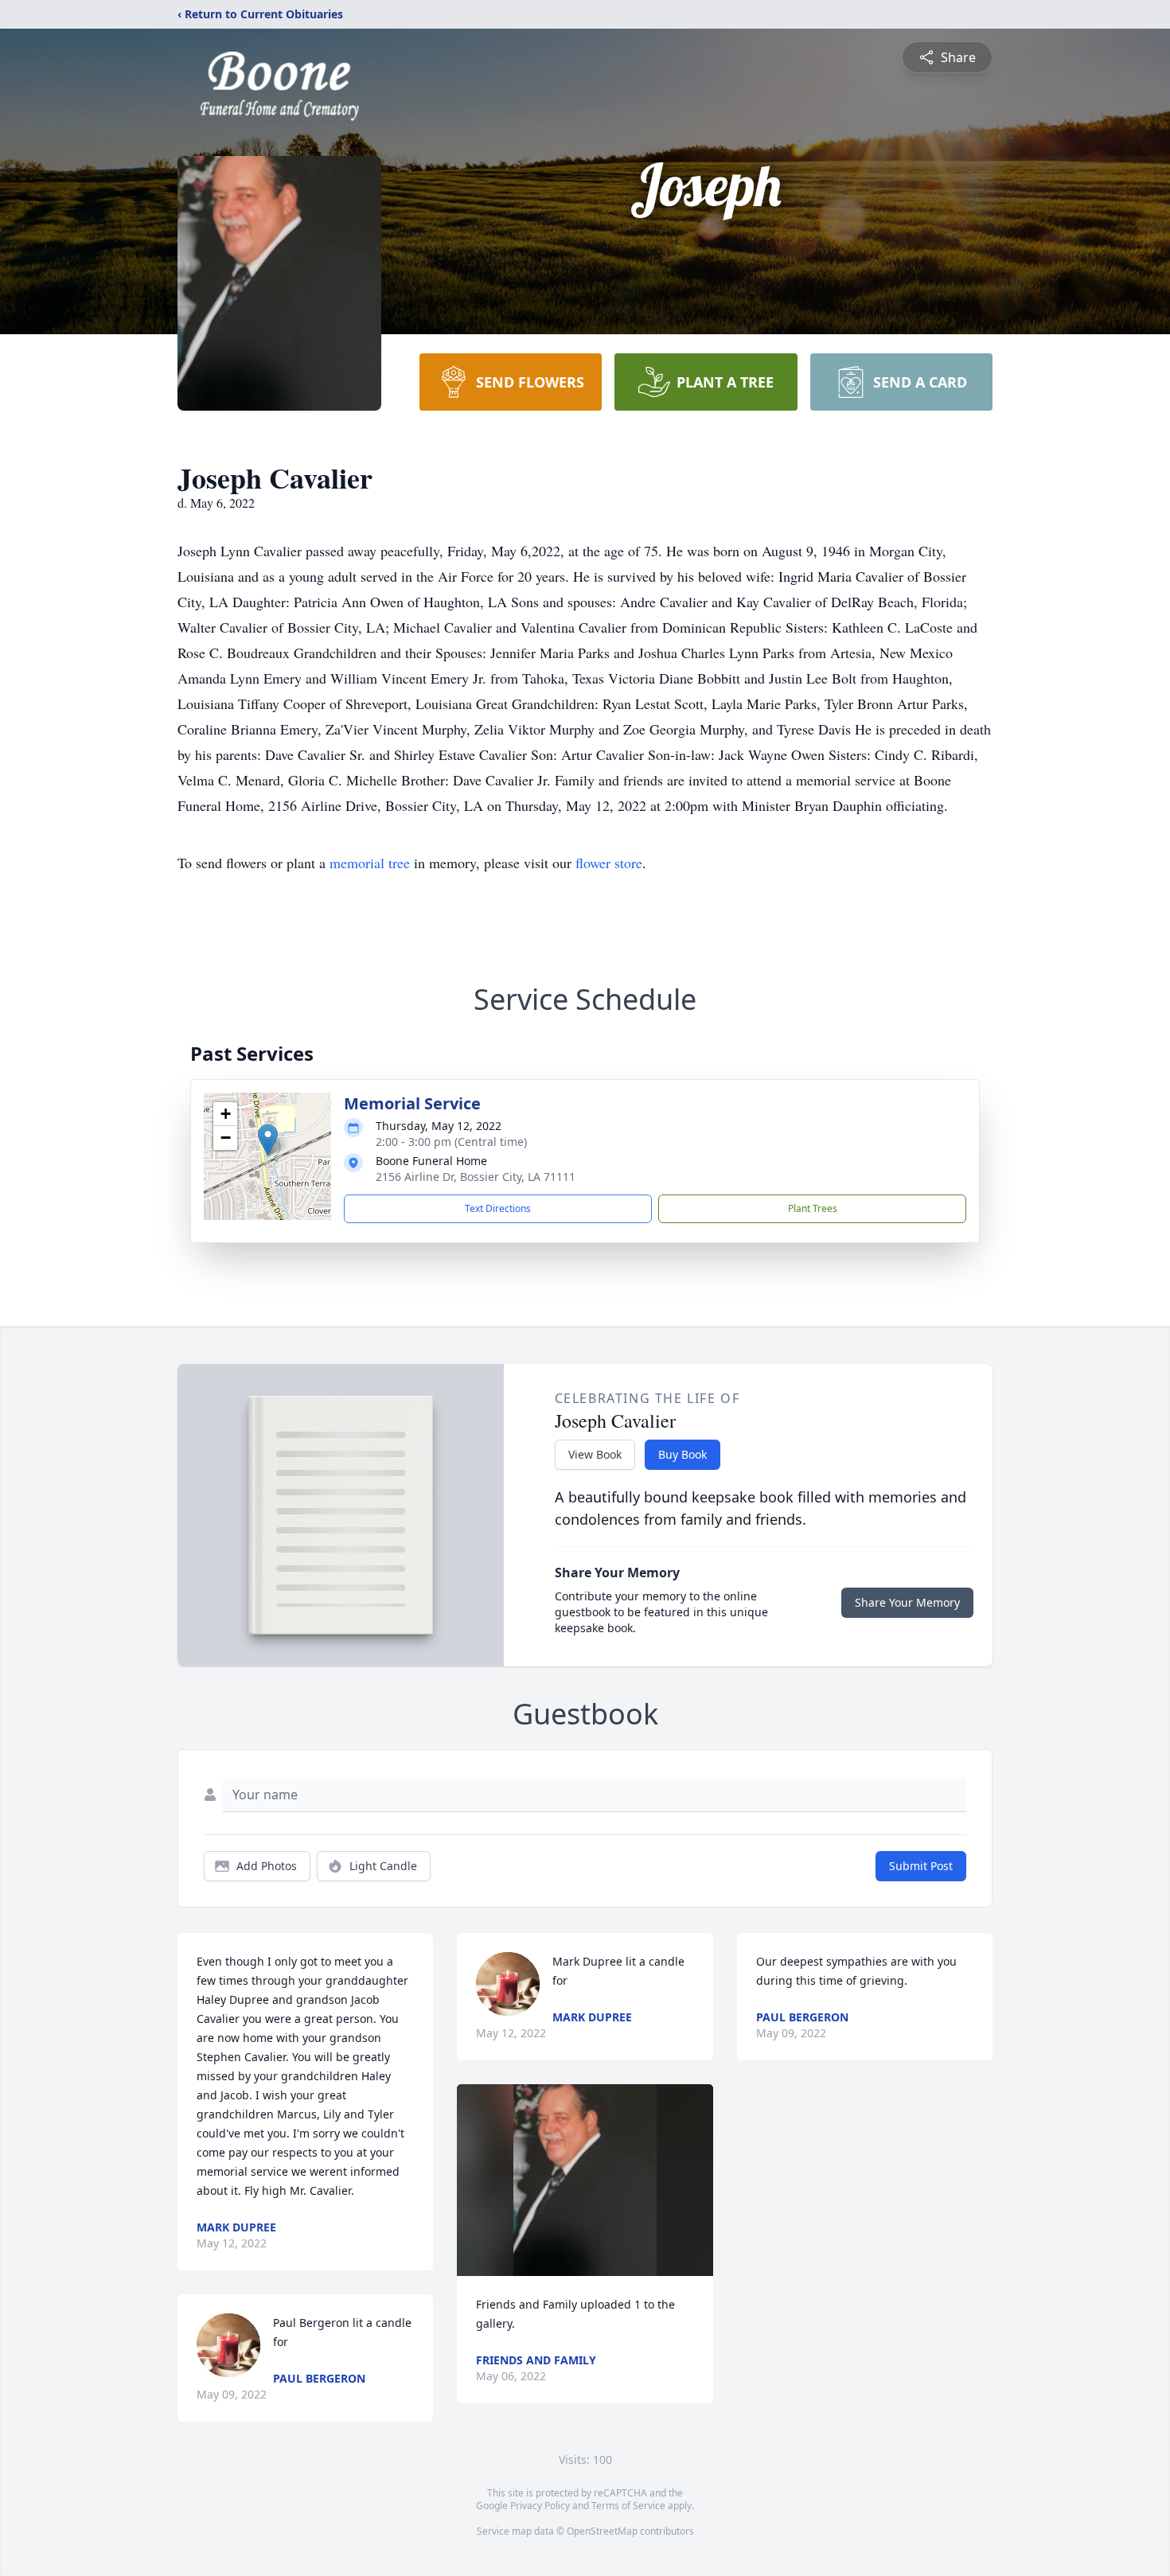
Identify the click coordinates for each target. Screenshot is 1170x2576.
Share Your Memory (907, 1602)
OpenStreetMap (602, 2531)
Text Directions (498, 1208)
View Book (595, 1454)
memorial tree (370, 863)
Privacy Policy (540, 2506)
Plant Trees (813, 1208)
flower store (609, 863)
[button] (268, 1140)
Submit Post (921, 1866)
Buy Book (682, 1454)
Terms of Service (628, 2506)
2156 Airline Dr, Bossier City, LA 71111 (476, 1177)
